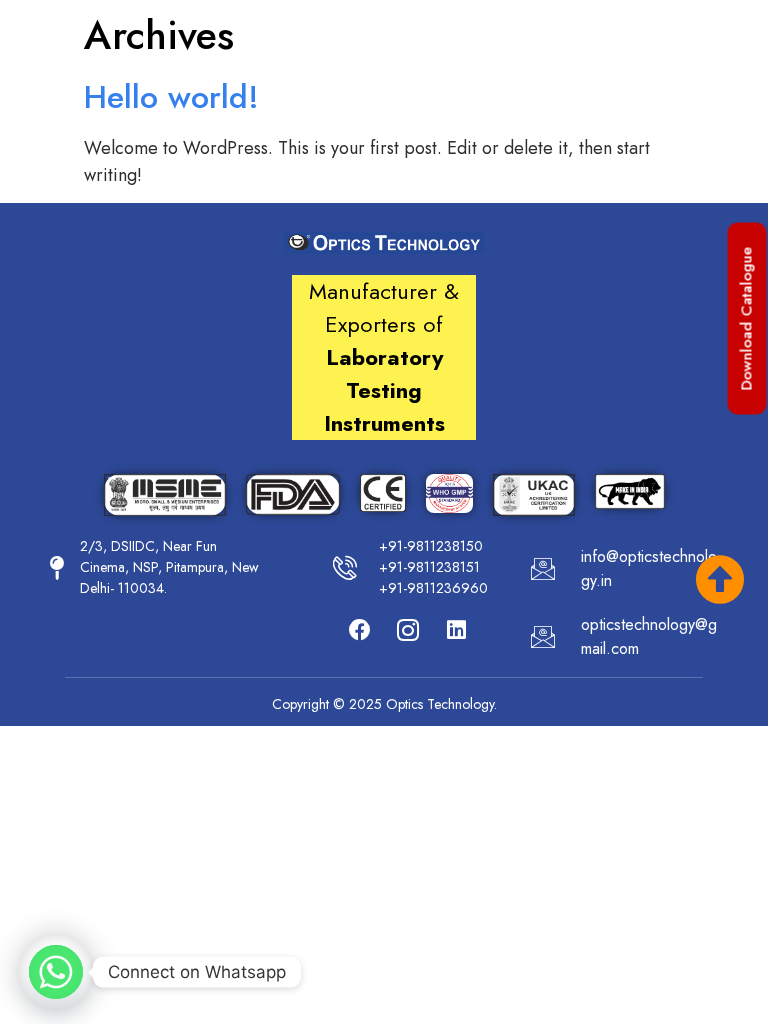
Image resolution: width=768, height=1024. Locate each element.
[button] (747, 319)
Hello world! (171, 97)
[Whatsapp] (56, 972)
